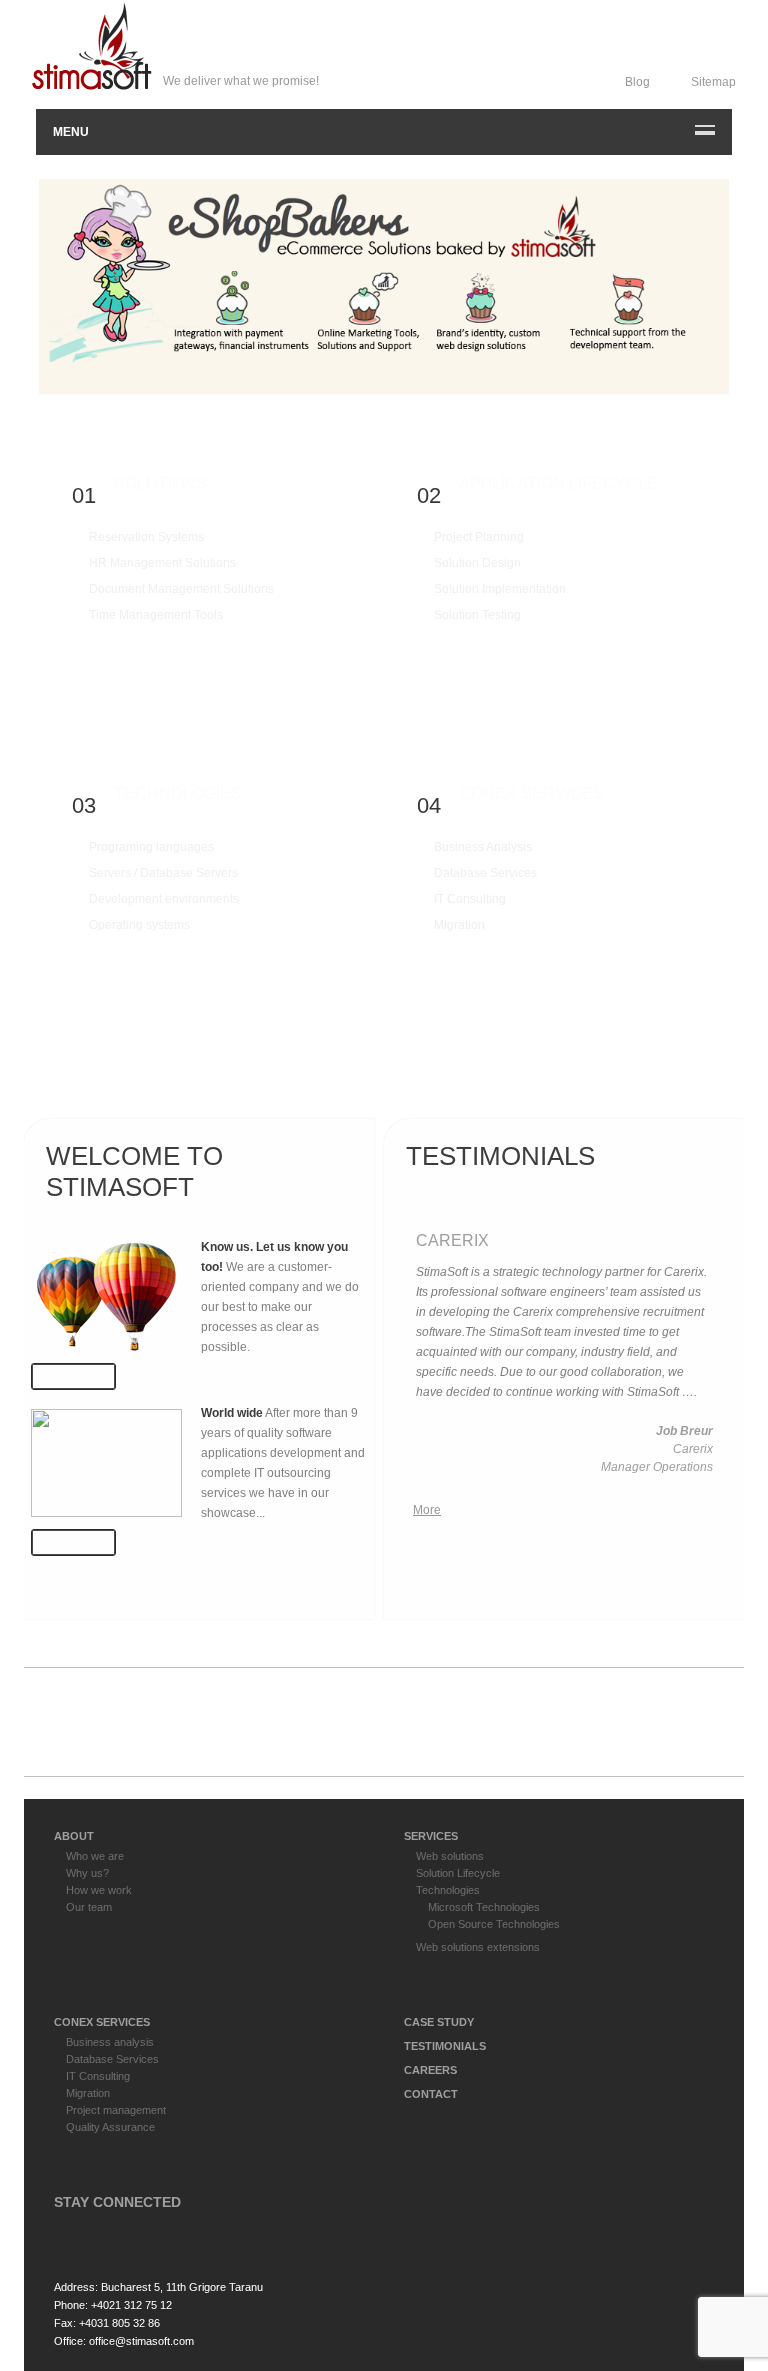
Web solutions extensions (478, 1947)
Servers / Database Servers (163, 873)
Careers (430, 2070)
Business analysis (110, 2042)
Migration (459, 925)
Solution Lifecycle (458, 1873)
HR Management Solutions (162, 563)
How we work (99, 1890)
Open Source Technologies (494, 1924)
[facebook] (71, 2236)
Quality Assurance (110, 2127)
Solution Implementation (500, 589)
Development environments (164, 899)
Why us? (87, 1873)
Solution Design (477, 563)
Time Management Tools (156, 615)
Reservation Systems (146, 537)
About (74, 1836)
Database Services (485, 873)
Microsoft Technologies (484, 1907)
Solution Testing (477, 615)
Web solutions (450, 1856)
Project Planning (479, 537)
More (80, 647)
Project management (116, 2110)
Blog (637, 82)
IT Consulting (470, 899)
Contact (431, 2094)
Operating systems (139, 925)
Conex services (102, 2022)
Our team (89, 1907)
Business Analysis (483, 847)
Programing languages (151, 847)
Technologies (448, 1890)
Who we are (95, 1856)
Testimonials (445, 2046)
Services (431, 1836)
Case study (439, 2022)
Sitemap (713, 82)
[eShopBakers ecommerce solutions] (384, 286)
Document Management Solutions (181, 589)
